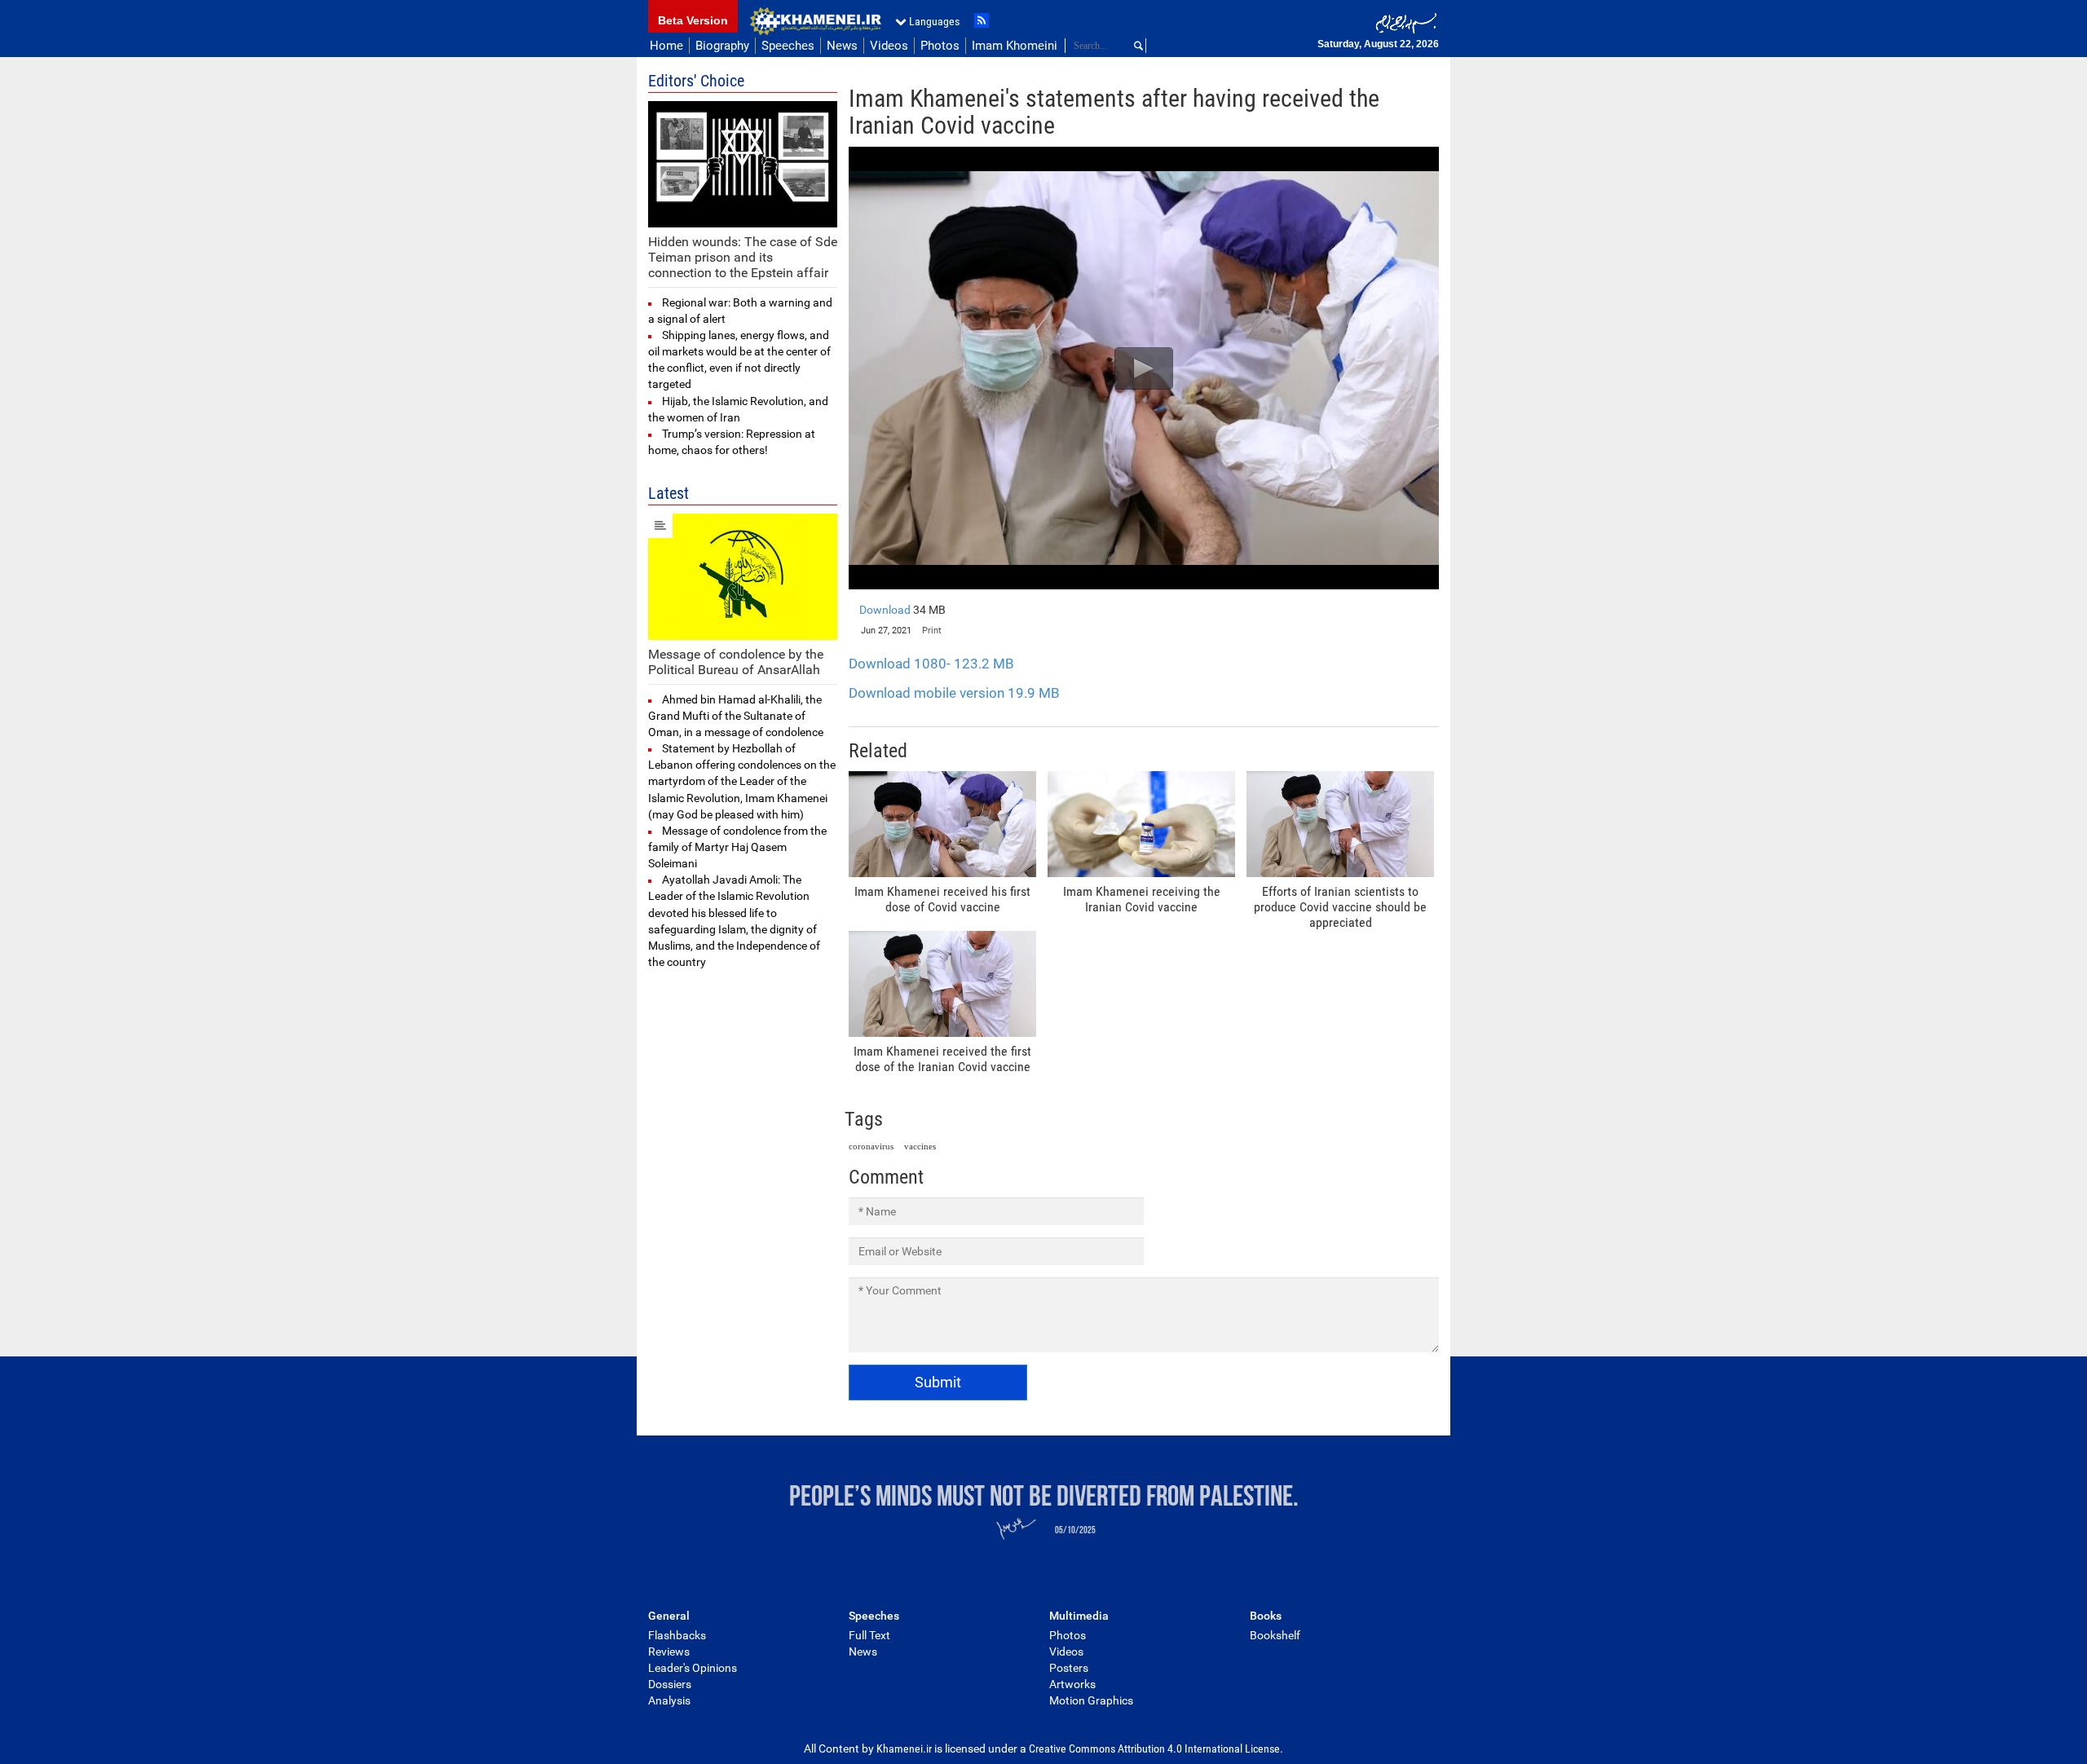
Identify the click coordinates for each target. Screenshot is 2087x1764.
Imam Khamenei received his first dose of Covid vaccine (942, 899)
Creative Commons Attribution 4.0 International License (1154, 1749)
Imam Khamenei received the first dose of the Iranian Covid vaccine (942, 1059)
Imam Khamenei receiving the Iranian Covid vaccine (1142, 899)
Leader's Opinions (693, 1668)
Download (902, 610)
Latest (668, 493)
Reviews (669, 1652)
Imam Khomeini (1015, 46)
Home (666, 46)
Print (932, 631)
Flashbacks (677, 1635)
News (842, 46)
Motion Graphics (1091, 1700)
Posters (1069, 1668)
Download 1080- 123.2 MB (931, 664)
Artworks (1072, 1684)
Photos (940, 46)
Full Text (869, 1635)
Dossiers (670, 1684)
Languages (934, 21)
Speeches (788, 46)
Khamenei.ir (815, 21)
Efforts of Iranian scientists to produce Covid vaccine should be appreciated (1340, 907)
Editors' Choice (696, 81)
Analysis (669, 1700)
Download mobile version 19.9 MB (954, 693)
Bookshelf (1275, 1635)
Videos (889, 46)
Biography (722, 46)
